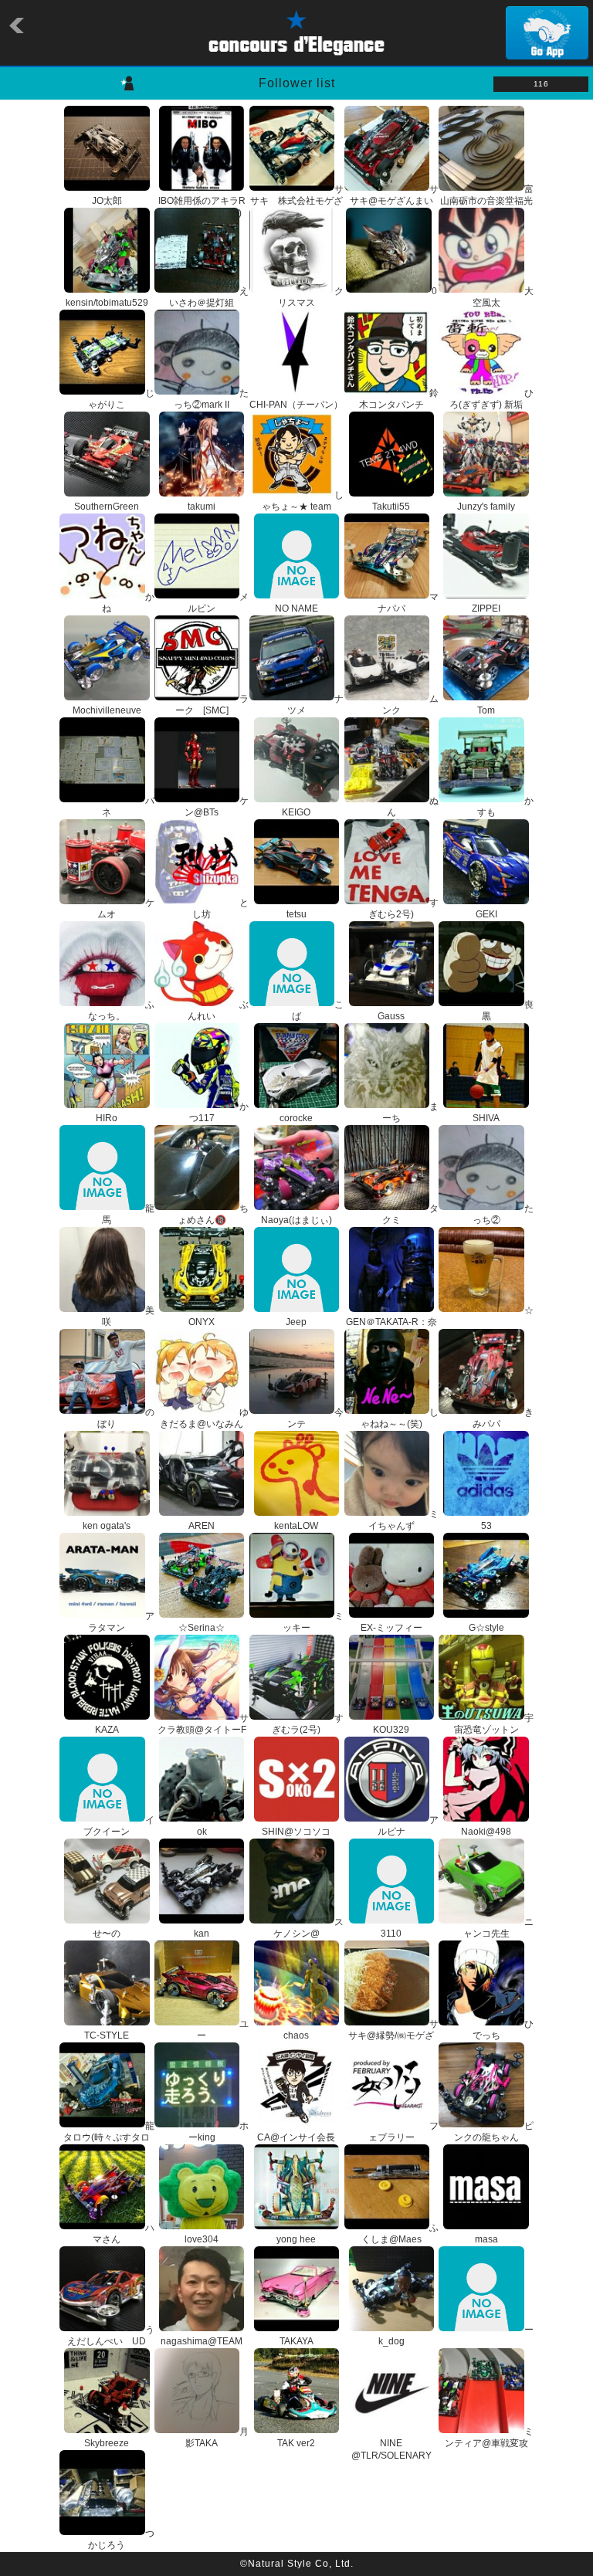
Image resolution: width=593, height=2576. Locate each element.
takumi (202, 507)
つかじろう (121, 2540)
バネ (128, 807)
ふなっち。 (121, 1011)
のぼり (125, 1418)
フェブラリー (403, 2132)
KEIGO (296, 812)
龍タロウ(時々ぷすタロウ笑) (108, 2138)
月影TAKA (217, 2438)
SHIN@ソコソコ (296, 1832)
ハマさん (123, 2234)
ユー (223, 2030)
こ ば (318, 1011)
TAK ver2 (296, 2443)
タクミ (410, 1215)
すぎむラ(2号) (308, 1724)
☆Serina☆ (202, 1628)
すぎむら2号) (403, 909)
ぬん (413, 807)
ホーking (219, 2132)
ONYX (202, 1322)
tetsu (296, 914)
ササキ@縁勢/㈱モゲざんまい (393, 2036)
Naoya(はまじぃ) (296, 1220)
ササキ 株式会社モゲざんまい (297, 201)
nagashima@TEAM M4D (202, 2347)
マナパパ (408, 603)
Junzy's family (486, 507)
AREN (202, 1526)
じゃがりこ (121, 399)
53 (486, 1526)
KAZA (107, 1730)
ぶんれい (218, 1011)
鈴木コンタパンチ (399, 399)
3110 (391, 1934)
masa (486, 2239)
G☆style (486, 1628)
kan (202, 1934)
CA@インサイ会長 (296, 2137)
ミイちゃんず (403, 1520)
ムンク (410, 705)
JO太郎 (107, 201)
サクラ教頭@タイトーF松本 (203, 1730)
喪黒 (508, 1011)
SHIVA (486, 1118)
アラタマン (121, 1622)
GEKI (486, 914)
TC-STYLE (107, 2035)
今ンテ (315, 1418)
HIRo (107, 1118)
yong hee (296, 2239)
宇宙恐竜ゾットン (494, 1724)
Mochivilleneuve (107, 710)
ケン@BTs (217, 807)
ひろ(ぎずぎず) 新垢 (491, 399)
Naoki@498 (486, 1832)
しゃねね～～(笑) (400, 1418)
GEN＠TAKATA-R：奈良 (391, 1328)
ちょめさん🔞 (213, 1215)
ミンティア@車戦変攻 (489, 2438)
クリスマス (311, 297)
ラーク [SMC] (212, 705)
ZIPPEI (486, 608)
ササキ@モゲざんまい (394, 195)
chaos (296, 2035)
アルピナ (408, 1826)
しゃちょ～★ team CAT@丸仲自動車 (302, 507)
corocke (296, 1118)
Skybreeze (107, 2443)
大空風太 (503, 297)
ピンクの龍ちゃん (494, 2132)
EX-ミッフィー (391, 1628)
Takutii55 (391, 507)
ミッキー (313, 1622)
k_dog (391, 2341)
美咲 (128, 1317)
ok (202, 1832)
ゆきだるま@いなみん (204, 1418)
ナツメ (315, 705)
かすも (505, 807)
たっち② (503, 1215)
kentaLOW (296, 1526)
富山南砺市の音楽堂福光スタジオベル (487, 201)
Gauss (391, 1016)
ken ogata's (107, 1526)
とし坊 (220, 909)
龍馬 (128, 1215)
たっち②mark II (211, 399)
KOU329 (391, 1730)
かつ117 (219, 1113)
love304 (202, 2239)
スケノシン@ (308, 1928)
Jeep (296, 1322)
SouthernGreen (107, 507)
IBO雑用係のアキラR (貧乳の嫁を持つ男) (202, 207)
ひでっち (503, 2030)
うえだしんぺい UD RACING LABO (110, 2342)
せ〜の (107, 1934)
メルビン (218, 603)
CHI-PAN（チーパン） (296, 405)
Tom (486, 710)
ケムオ (125, 909)
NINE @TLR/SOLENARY (391, 2449)
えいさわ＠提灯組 (209, 297)
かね (128, 603)
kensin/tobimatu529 (107, 303)
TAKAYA (296, 2341)
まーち (410, 1113)
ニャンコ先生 (498, 1928)
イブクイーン (119, 1826)
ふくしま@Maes (400, 2234)
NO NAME (296, 608)
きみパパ (503, 1418)
